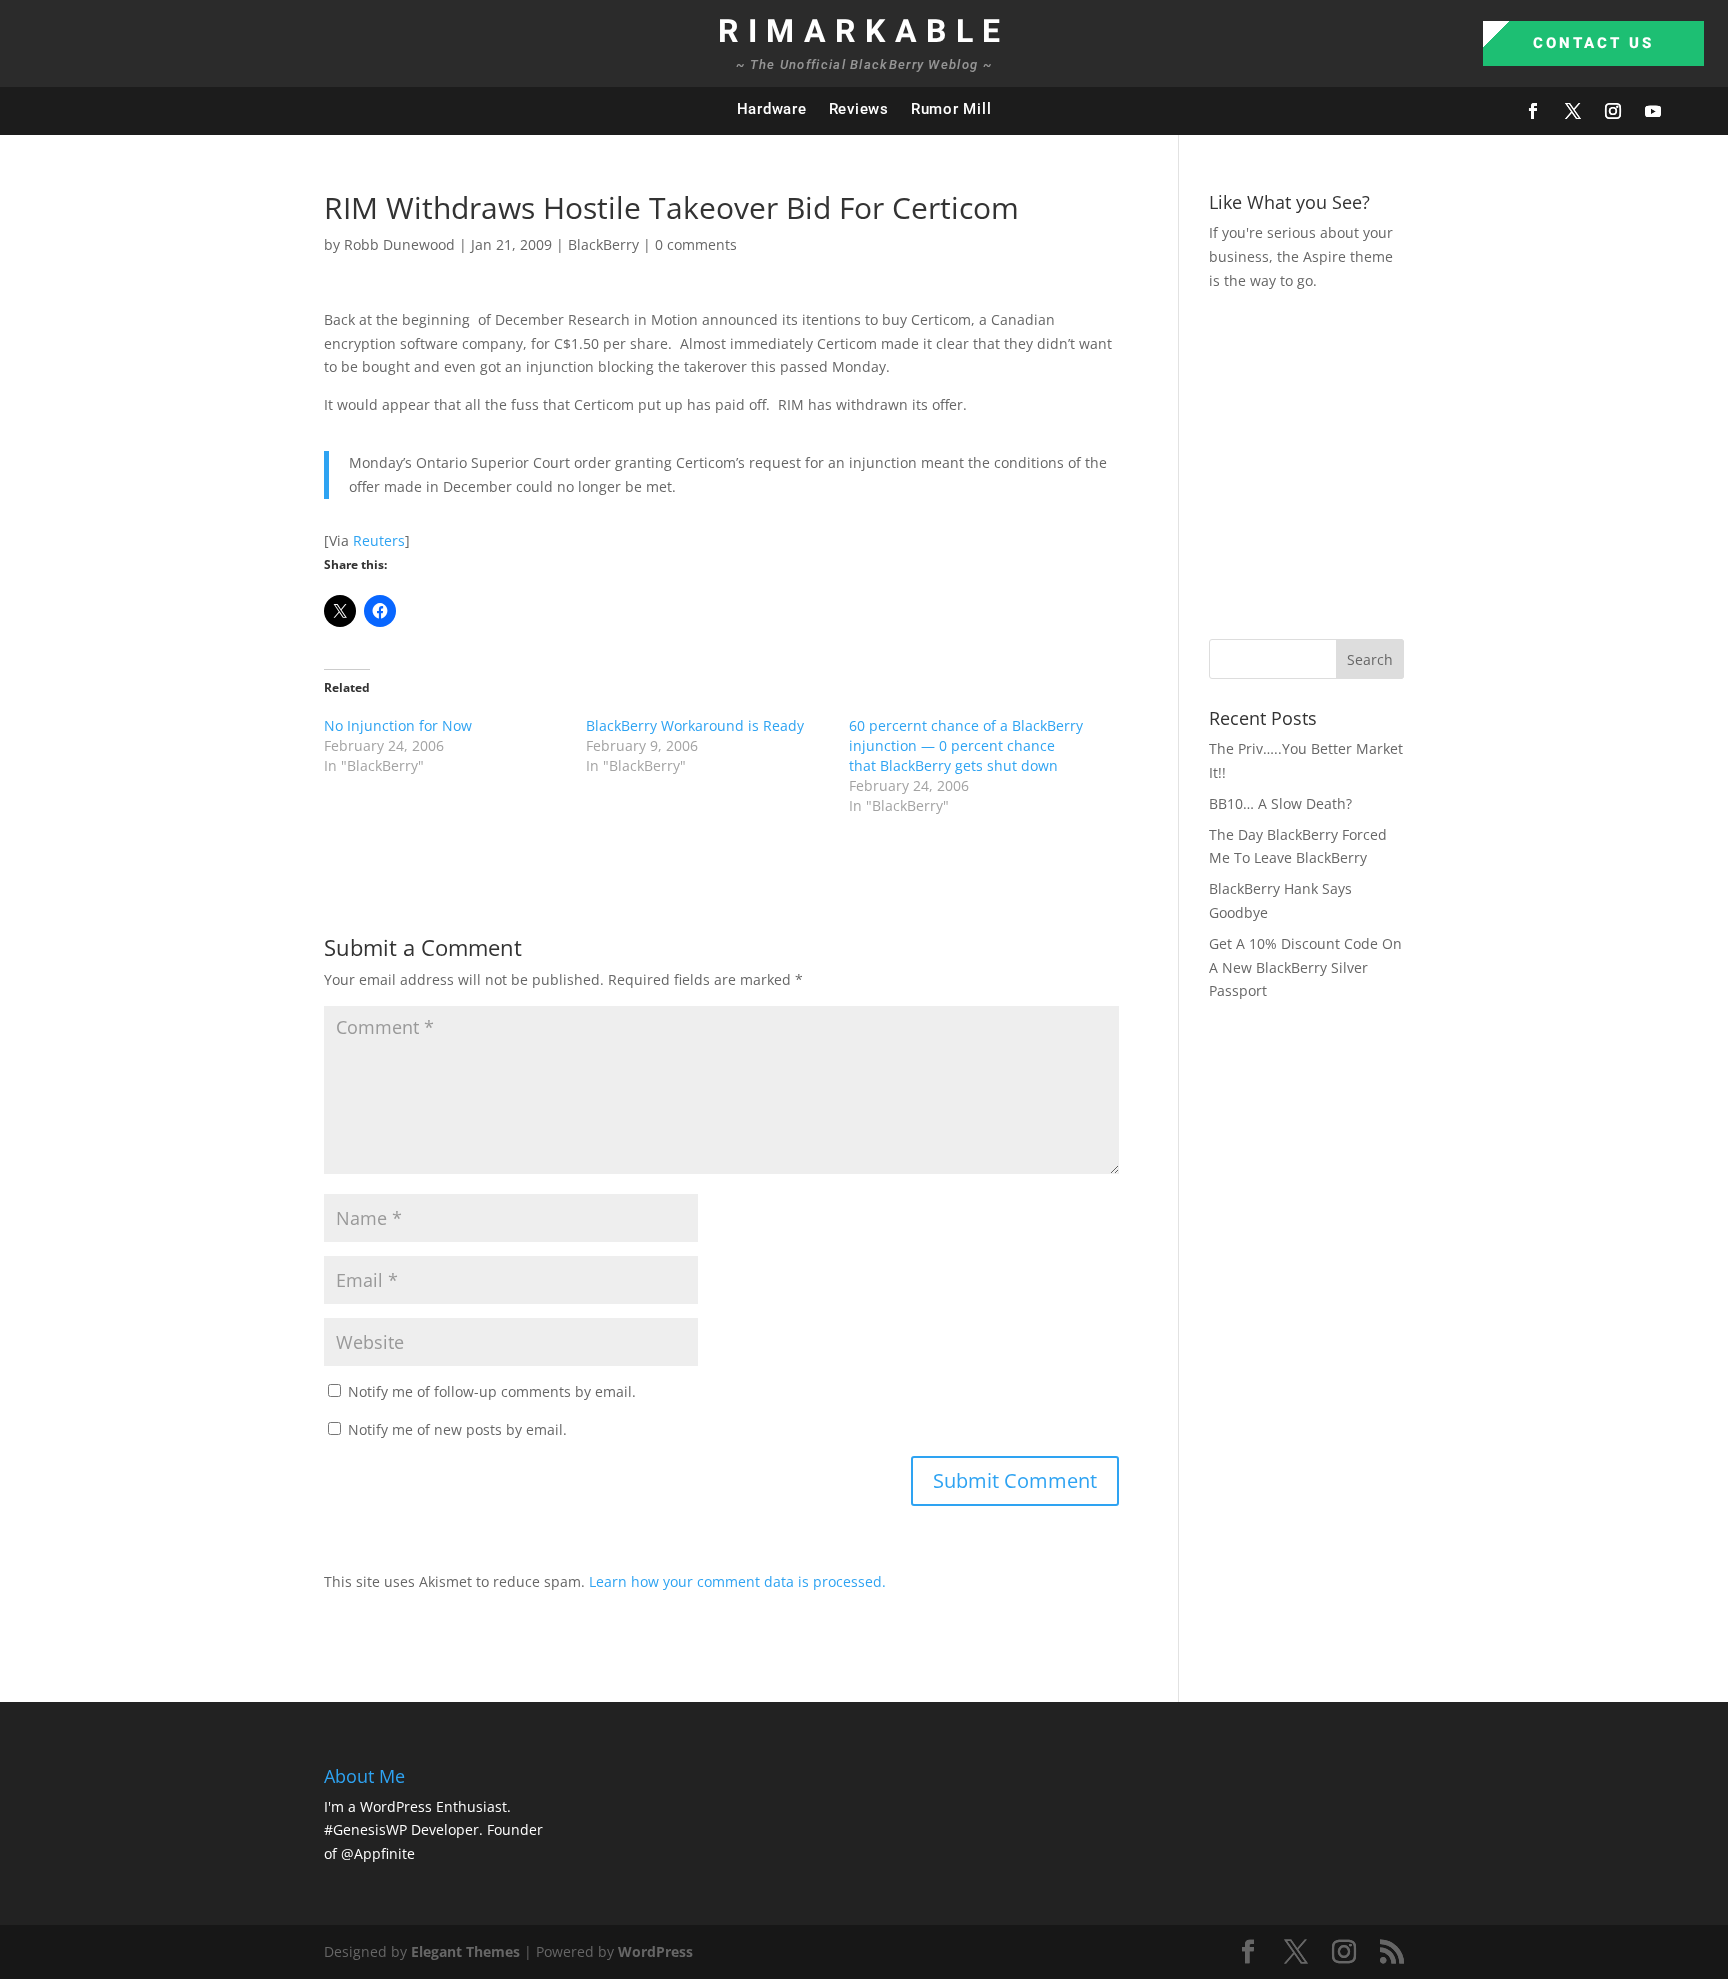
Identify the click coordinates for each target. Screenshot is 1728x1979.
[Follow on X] (1573, 111)
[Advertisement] (1468, 462)
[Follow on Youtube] (1653, 111)
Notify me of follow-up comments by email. (492, 1391)
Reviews (859, 109)
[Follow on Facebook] (1533, 111)
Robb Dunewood (399, 244)
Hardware (772, 109)
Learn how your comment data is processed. (737, 1581)
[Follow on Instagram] (1613, 111)
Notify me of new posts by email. (457, 1429)
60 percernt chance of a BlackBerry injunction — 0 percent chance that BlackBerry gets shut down (966, 745)
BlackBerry (603, 244)
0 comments (696, 244)
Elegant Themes (465, 1951)
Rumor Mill (951, 109)
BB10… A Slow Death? (1280, 803)
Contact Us (1593, 43)
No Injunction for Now (398, 725)
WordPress (655, 1951)
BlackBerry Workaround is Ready (695, 725)
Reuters (379, 540)
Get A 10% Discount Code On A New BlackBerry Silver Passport (1305, 967)
